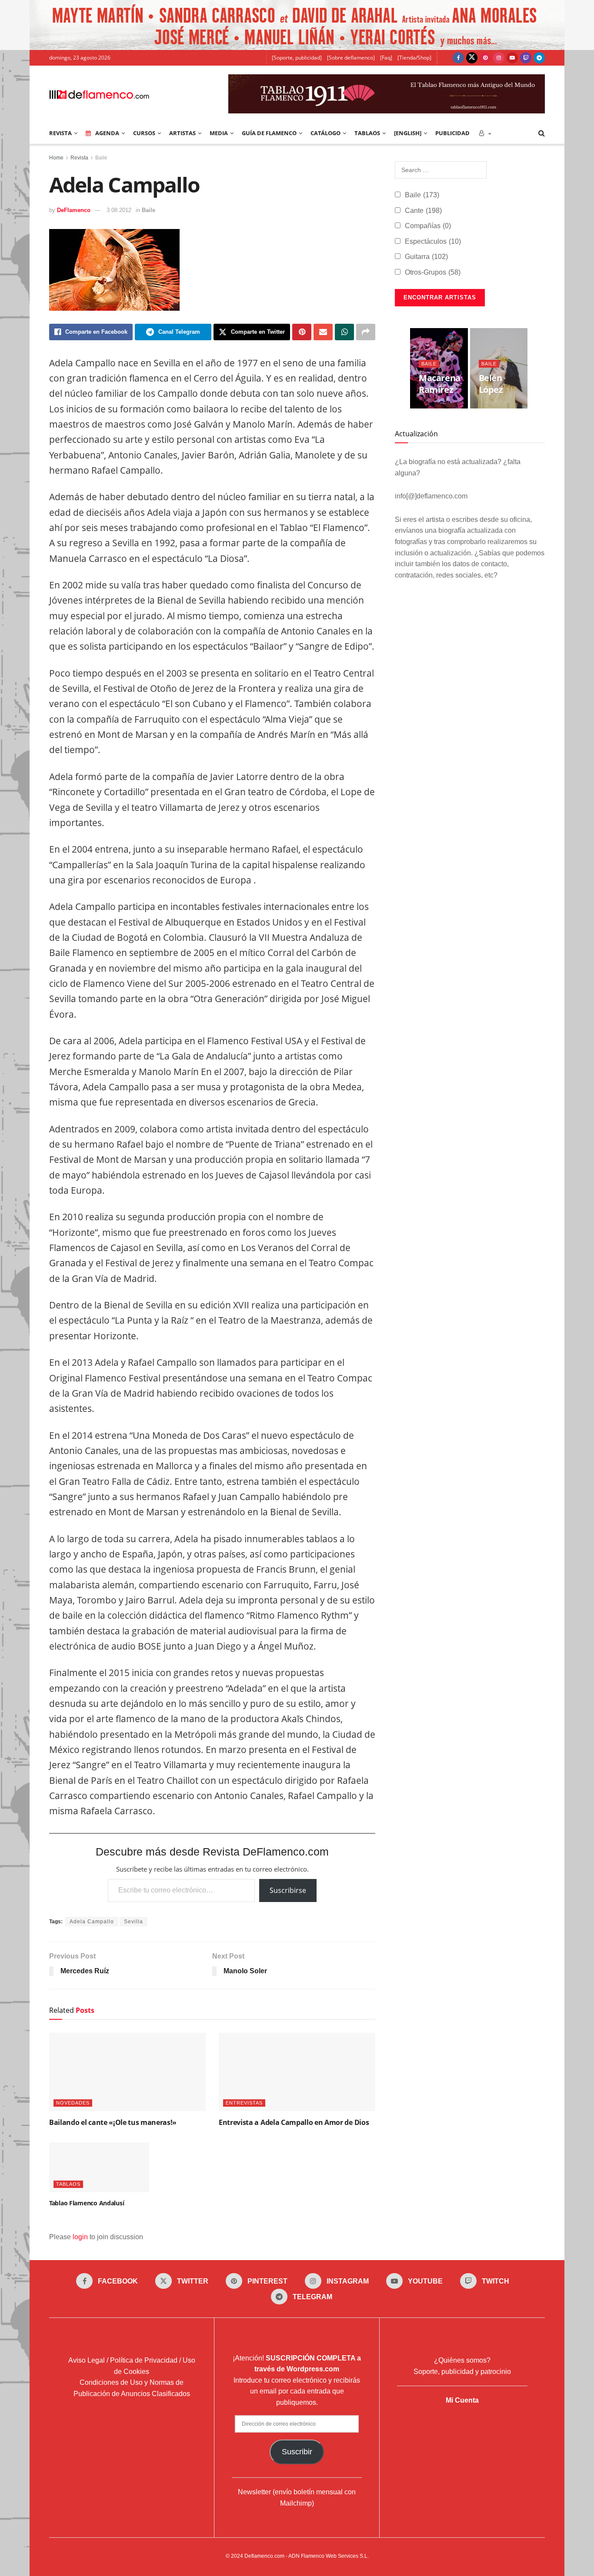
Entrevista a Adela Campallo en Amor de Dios (294, 2122)
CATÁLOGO (325, 133)
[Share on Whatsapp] (344, 332)
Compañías (428, 226)
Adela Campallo (92, 1922)
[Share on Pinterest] (302, 332)
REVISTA (60, 133)
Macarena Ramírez (440, 384)
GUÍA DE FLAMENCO (269, 133)
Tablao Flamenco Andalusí (87, 2203)
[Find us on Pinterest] (485, 58)
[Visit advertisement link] (297, 25)
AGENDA (107, 133)
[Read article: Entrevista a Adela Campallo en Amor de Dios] (297, 2072)
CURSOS (144, 133)
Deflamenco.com (264, 2556)
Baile (101, 158)
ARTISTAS (182, 133)
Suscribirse (288, 1890)
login (80, 2237)
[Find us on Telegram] (539, 58)
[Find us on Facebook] (458, 58)
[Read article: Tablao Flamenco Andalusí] (99, 2167)
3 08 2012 (119, 210)
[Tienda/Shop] (414, 58)
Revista (79, 158)
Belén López (491, 384)
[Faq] (386, 58)
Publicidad (452, 133)
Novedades (73, 2103)
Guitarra (426, 257)
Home (56, 158)
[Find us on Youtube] (512, 58)
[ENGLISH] (408, 133)
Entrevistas (244, 2103)
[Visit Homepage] (99, 94)
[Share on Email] (323, 332)
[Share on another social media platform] (366, 332)
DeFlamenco (74, 210)
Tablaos (367, 133)
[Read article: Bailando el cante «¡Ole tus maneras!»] (127, 2072)
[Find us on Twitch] (526, 58)
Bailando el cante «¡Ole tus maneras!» (113, 2122)
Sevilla (133, 1922)
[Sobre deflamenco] (351, 58)
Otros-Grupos (433, 272)
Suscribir (297, 2452)
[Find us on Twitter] (472, 58)
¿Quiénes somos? (462, 2360)
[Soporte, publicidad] (297, 58)
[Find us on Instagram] (499, 58)
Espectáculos (433, 241)
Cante (423, 211)
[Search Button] (542, 133)
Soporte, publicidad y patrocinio (462, 2372)
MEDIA (219, 133)
